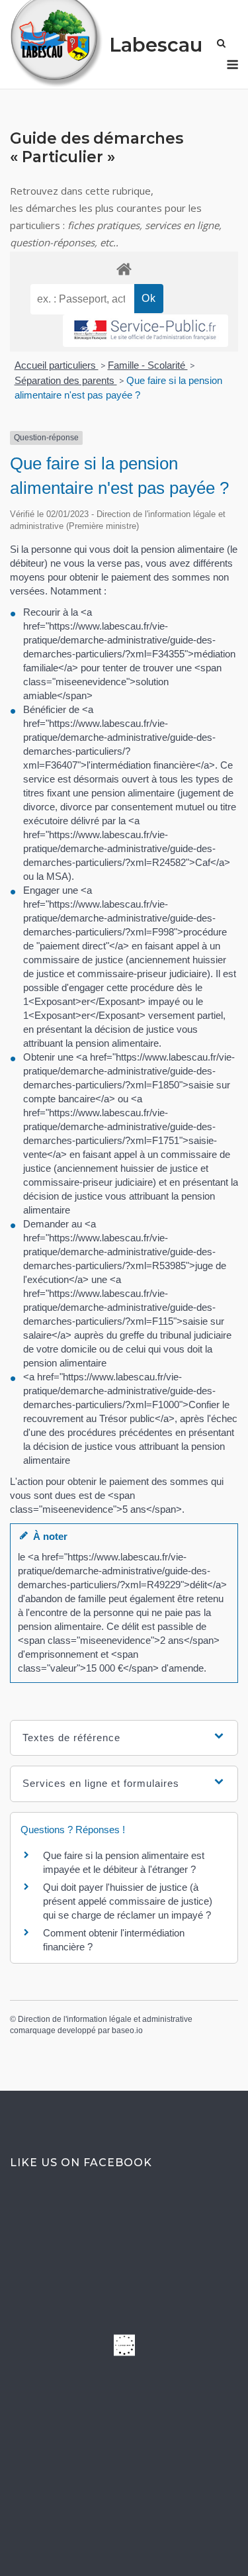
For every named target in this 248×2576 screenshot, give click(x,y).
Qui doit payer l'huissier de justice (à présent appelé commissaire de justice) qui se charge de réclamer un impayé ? (128, 1901)
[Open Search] (221, 44)
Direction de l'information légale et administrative (105, 2019)
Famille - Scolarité (148, 365)
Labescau (156, 45)
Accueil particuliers (57, 365)
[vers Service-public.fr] (145, 331)
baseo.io (127, 2030)
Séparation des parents (66, 380)
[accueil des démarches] (124, 268)
